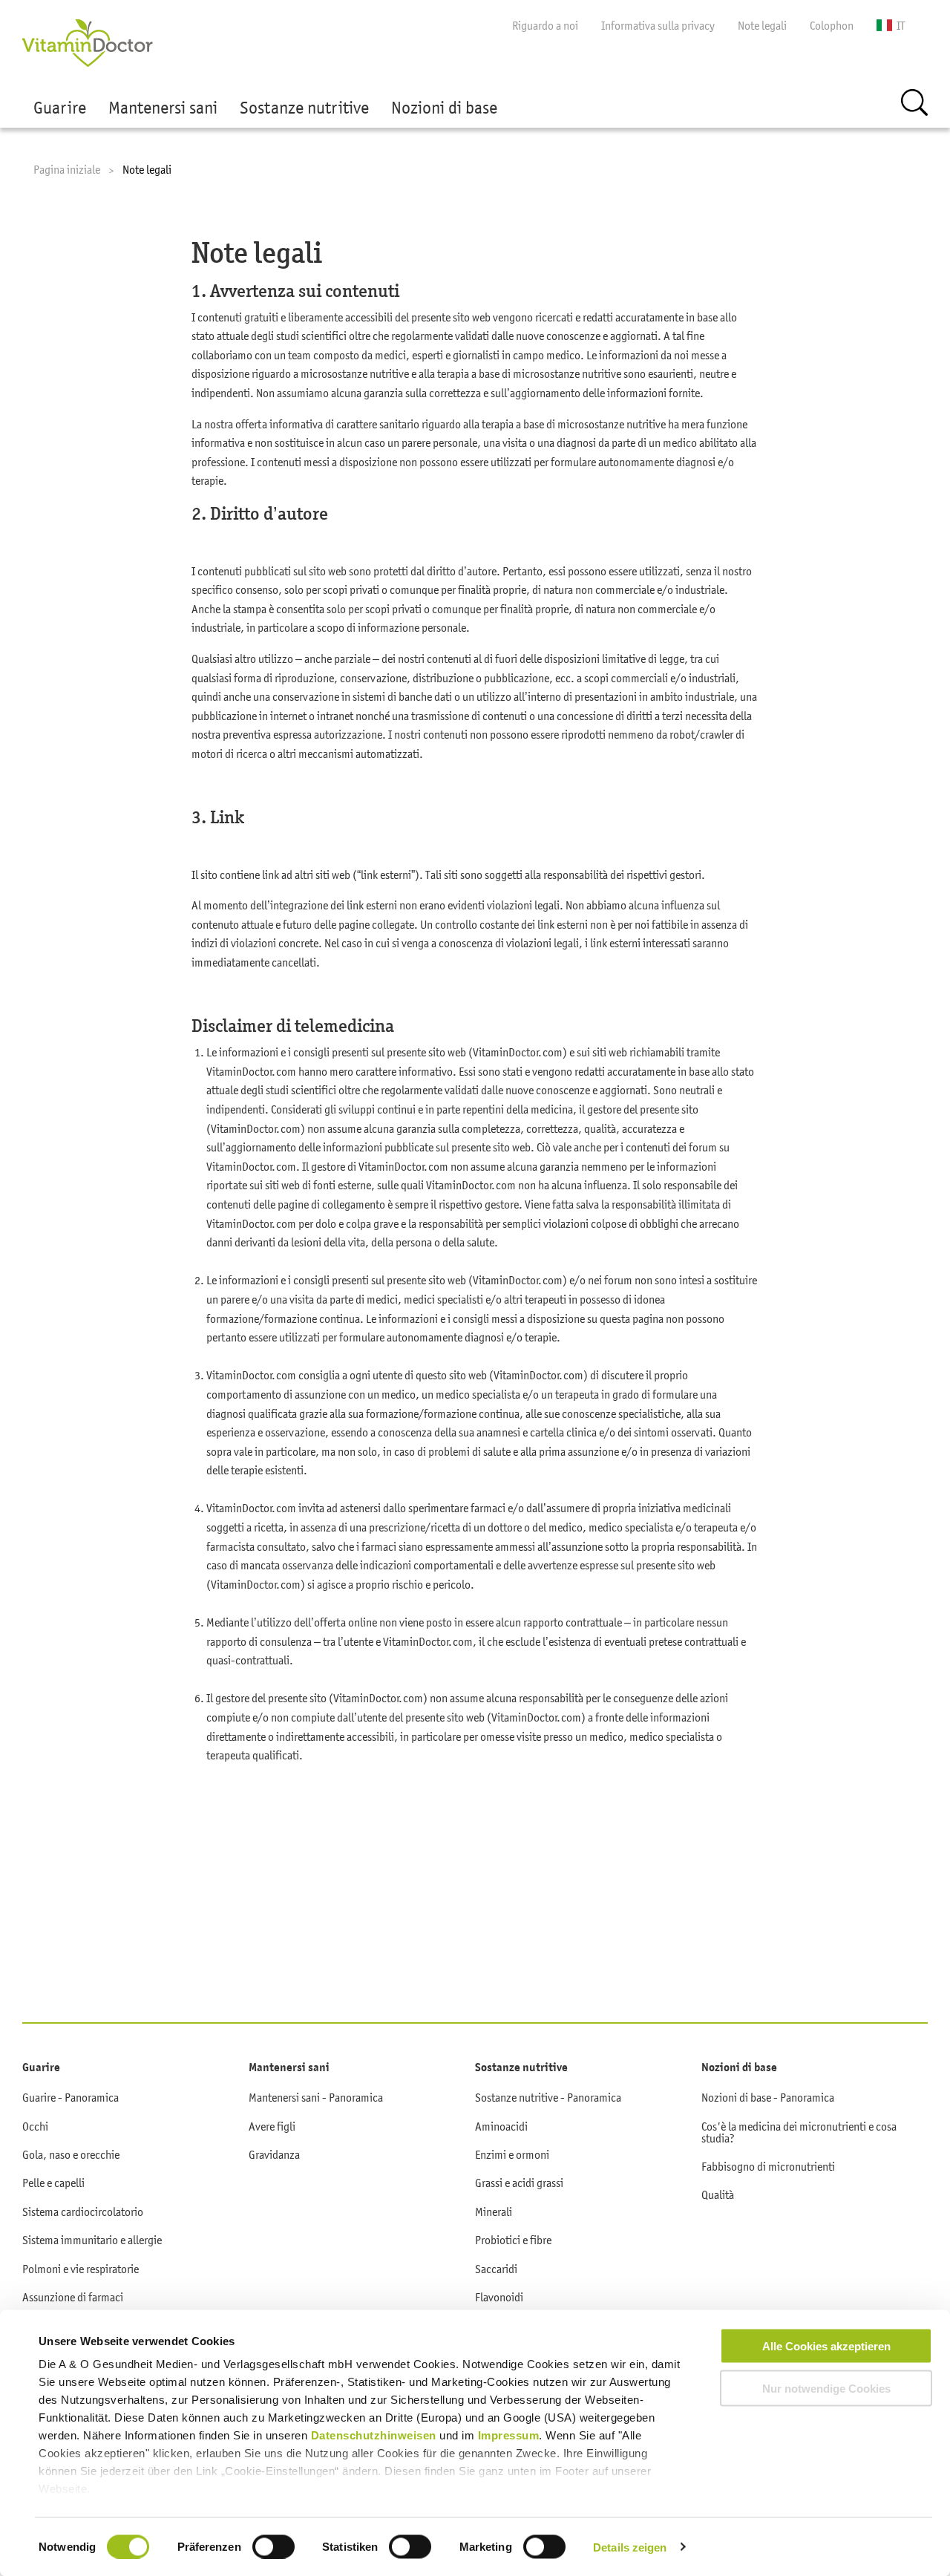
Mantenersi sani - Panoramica (316, 2097)
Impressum (509, 2435)
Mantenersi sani (163, 108)
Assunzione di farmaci (73, 2297)
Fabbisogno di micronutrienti (768, 2166)
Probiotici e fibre (513, 2240)
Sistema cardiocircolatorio (83, 2211)
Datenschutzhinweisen (376, 2435)
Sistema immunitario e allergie (92, 2240)
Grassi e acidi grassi (519, 2183)
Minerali (494, 2211)
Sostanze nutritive (304, 108)
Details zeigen (630, 2547)
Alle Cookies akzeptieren (826, 2346)
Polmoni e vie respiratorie (81, 2269)
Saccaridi (496, 2269)
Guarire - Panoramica (71, 2097)
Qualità (718, 2194)
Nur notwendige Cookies (826, 2388)
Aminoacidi (501, 2126)
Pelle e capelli (53, 2183)
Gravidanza (274, 2154)
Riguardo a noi (545, 25)
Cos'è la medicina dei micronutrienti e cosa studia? (799, 2132)
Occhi (35, 2126)
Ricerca (914, 102)
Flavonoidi (499, 2297)
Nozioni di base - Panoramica (768, 2097)
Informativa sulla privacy (658, 25)
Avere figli (272, 2126)
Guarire (60, 108)
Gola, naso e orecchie (71, 2154)
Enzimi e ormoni (512, 2154)
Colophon (832, 25)
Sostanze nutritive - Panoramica (548, 2097)
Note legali (762, 25)
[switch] (273, 2546)
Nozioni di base (444, 108)
